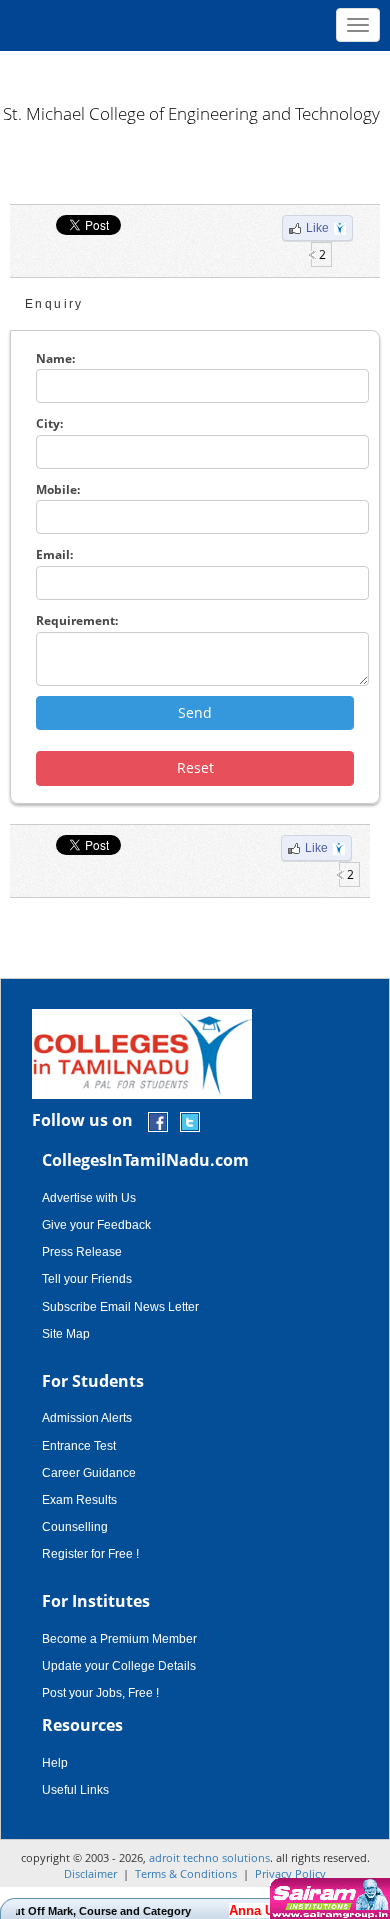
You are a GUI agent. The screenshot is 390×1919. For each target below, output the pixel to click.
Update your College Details (119, 1666)
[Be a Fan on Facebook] (158, 1121)
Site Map (66, 1334)
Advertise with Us (89, 1198)
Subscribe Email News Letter (120, 1307)
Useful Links (75, 1790)
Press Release (82, 1252)
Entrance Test (79, 1446)
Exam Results (79, 1500)
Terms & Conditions (186, 1873)
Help (55, 1763)
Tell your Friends (87, 1279)
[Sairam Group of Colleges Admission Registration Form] (327, 1898)
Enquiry (54, 304)
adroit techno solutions (209, 1857)
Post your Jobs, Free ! (100, 1693)
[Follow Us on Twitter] (190, 1121)
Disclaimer (90, 1873)
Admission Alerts (87, 1418)
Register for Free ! (90, 1554)
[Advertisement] (195, 70)
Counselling (75, 1527)
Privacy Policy (290, 1873)
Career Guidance (89, 1473)
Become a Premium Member (119, 1639)
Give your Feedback (96, 1225)
